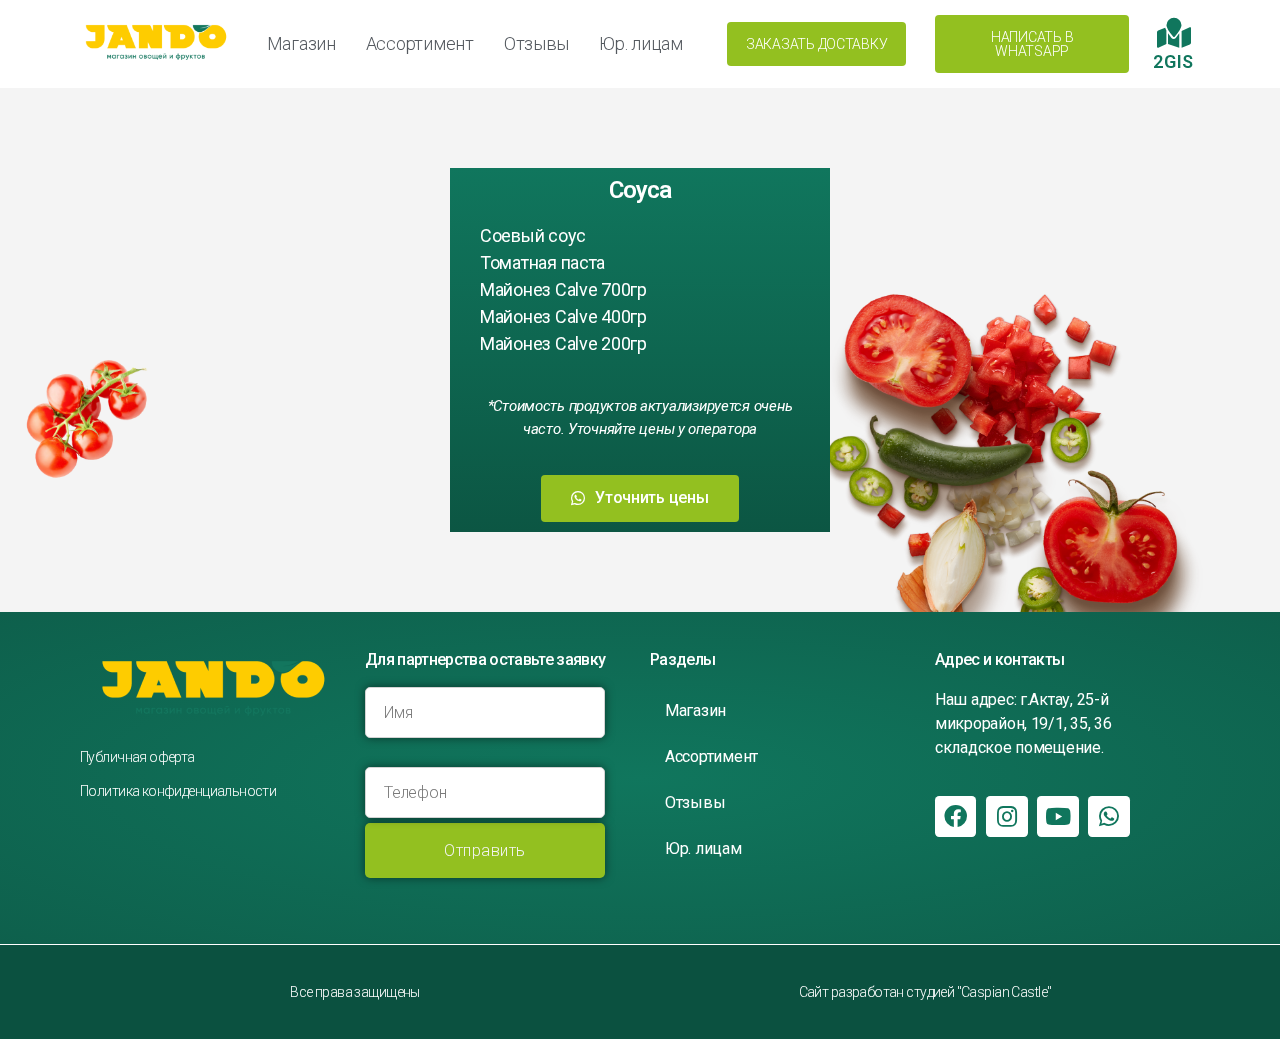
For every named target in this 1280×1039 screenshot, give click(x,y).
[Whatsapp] (1108, 816)
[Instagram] (1006, 816)
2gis (1173, 61)
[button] (816, 44)
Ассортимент (420, 43)
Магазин (301, 43)
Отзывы (536, 43)
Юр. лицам (641, 43)
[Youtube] (1057, 816)
